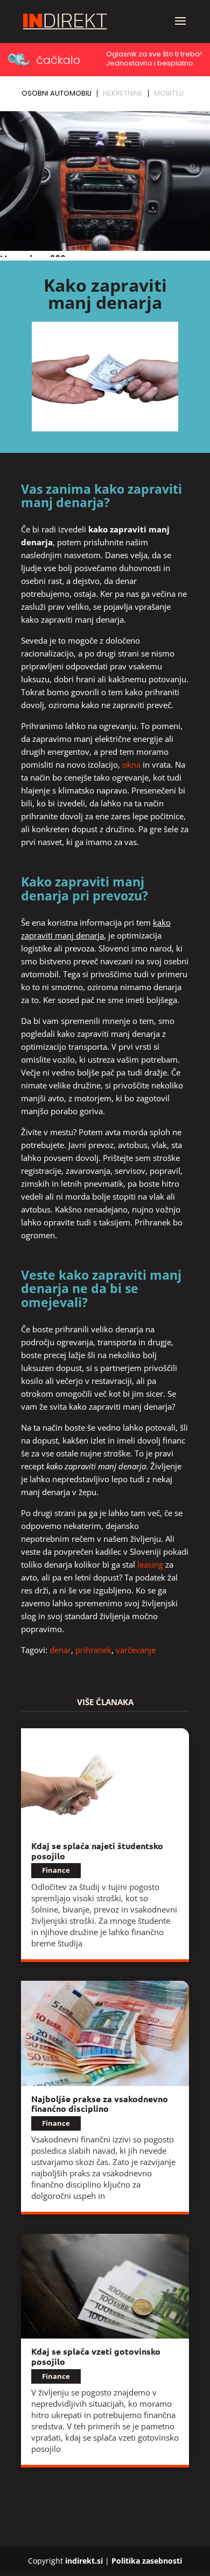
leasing (150, 1564)
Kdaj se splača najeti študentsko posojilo (97, 1851)
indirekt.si (84, 2561)
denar (60, 1650)
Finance (56, 1870)
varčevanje (136, 1650)
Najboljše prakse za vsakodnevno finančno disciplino (100, 2104)
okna (131, 764)
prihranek (93, 1650)
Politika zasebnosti (147, 2561)
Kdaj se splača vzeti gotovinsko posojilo (96, 2356)
